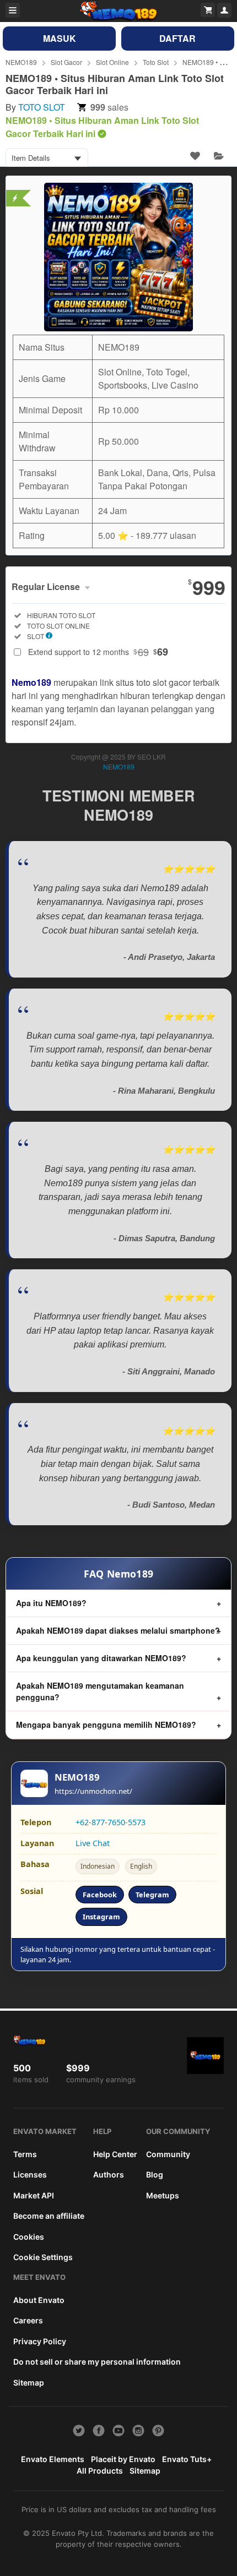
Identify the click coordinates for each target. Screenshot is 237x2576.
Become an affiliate (49, 2216)
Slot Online (112, 62)
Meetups (163, 2195)
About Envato (39, 2300)
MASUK (60, 38)
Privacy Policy (40, 2341)
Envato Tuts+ (187, 2459)
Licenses (30, 2174)
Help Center (115, 2154)
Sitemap (29, 2383)
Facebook (100, 1895)
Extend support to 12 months (98, 652)
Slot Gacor (66, 62)
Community (168, 2154)
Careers (28, 2320)
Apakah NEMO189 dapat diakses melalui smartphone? (118, 1630)
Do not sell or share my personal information (97, 2362)
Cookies (29, 2237)
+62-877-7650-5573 (111, 1822)
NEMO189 (21, 62)
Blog (155, 2174)
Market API (34, 2195)
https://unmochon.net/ (93, 1791)
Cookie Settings (43, 2257)
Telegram (152, 1895)
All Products (100, 2471)
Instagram (101, 1917)
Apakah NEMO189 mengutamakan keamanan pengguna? (100, 1691)
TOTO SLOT (42, 107)
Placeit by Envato (123, 2459)
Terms (25, 2154)
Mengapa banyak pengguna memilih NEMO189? (106, 1724)
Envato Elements (53, 2459)
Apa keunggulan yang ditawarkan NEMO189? (101, 1658)
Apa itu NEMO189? (51, 1603)
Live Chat (93, 1843)
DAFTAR (177, 38)
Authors (109, 2174)
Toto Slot (156, 62)
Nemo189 (31, 682)
